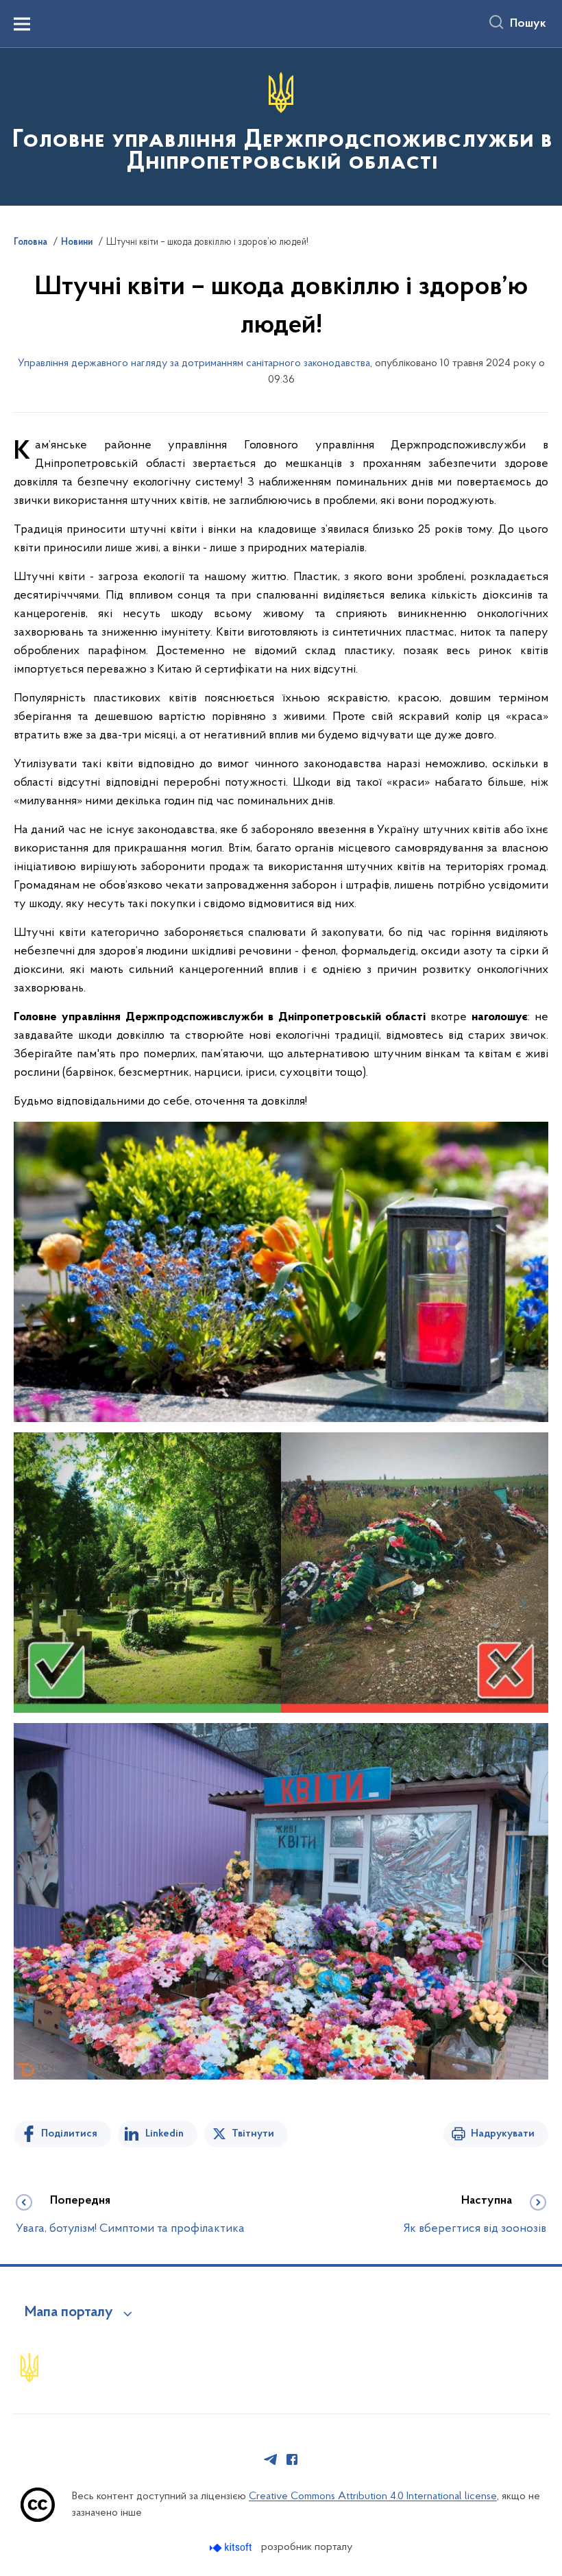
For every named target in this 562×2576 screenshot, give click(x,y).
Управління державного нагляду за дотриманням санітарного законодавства (194, 363)
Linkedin (164, 2134)
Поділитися (69, 2134)
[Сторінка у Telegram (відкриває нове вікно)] (271, 2459)
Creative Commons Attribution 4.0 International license (373, 2496)
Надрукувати (503, 2134)
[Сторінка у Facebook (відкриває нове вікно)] (292, 2459)
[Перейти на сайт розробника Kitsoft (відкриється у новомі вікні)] (232, 2548)
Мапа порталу (69, 2313)
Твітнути (253, 2134)
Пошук (528, 24)
